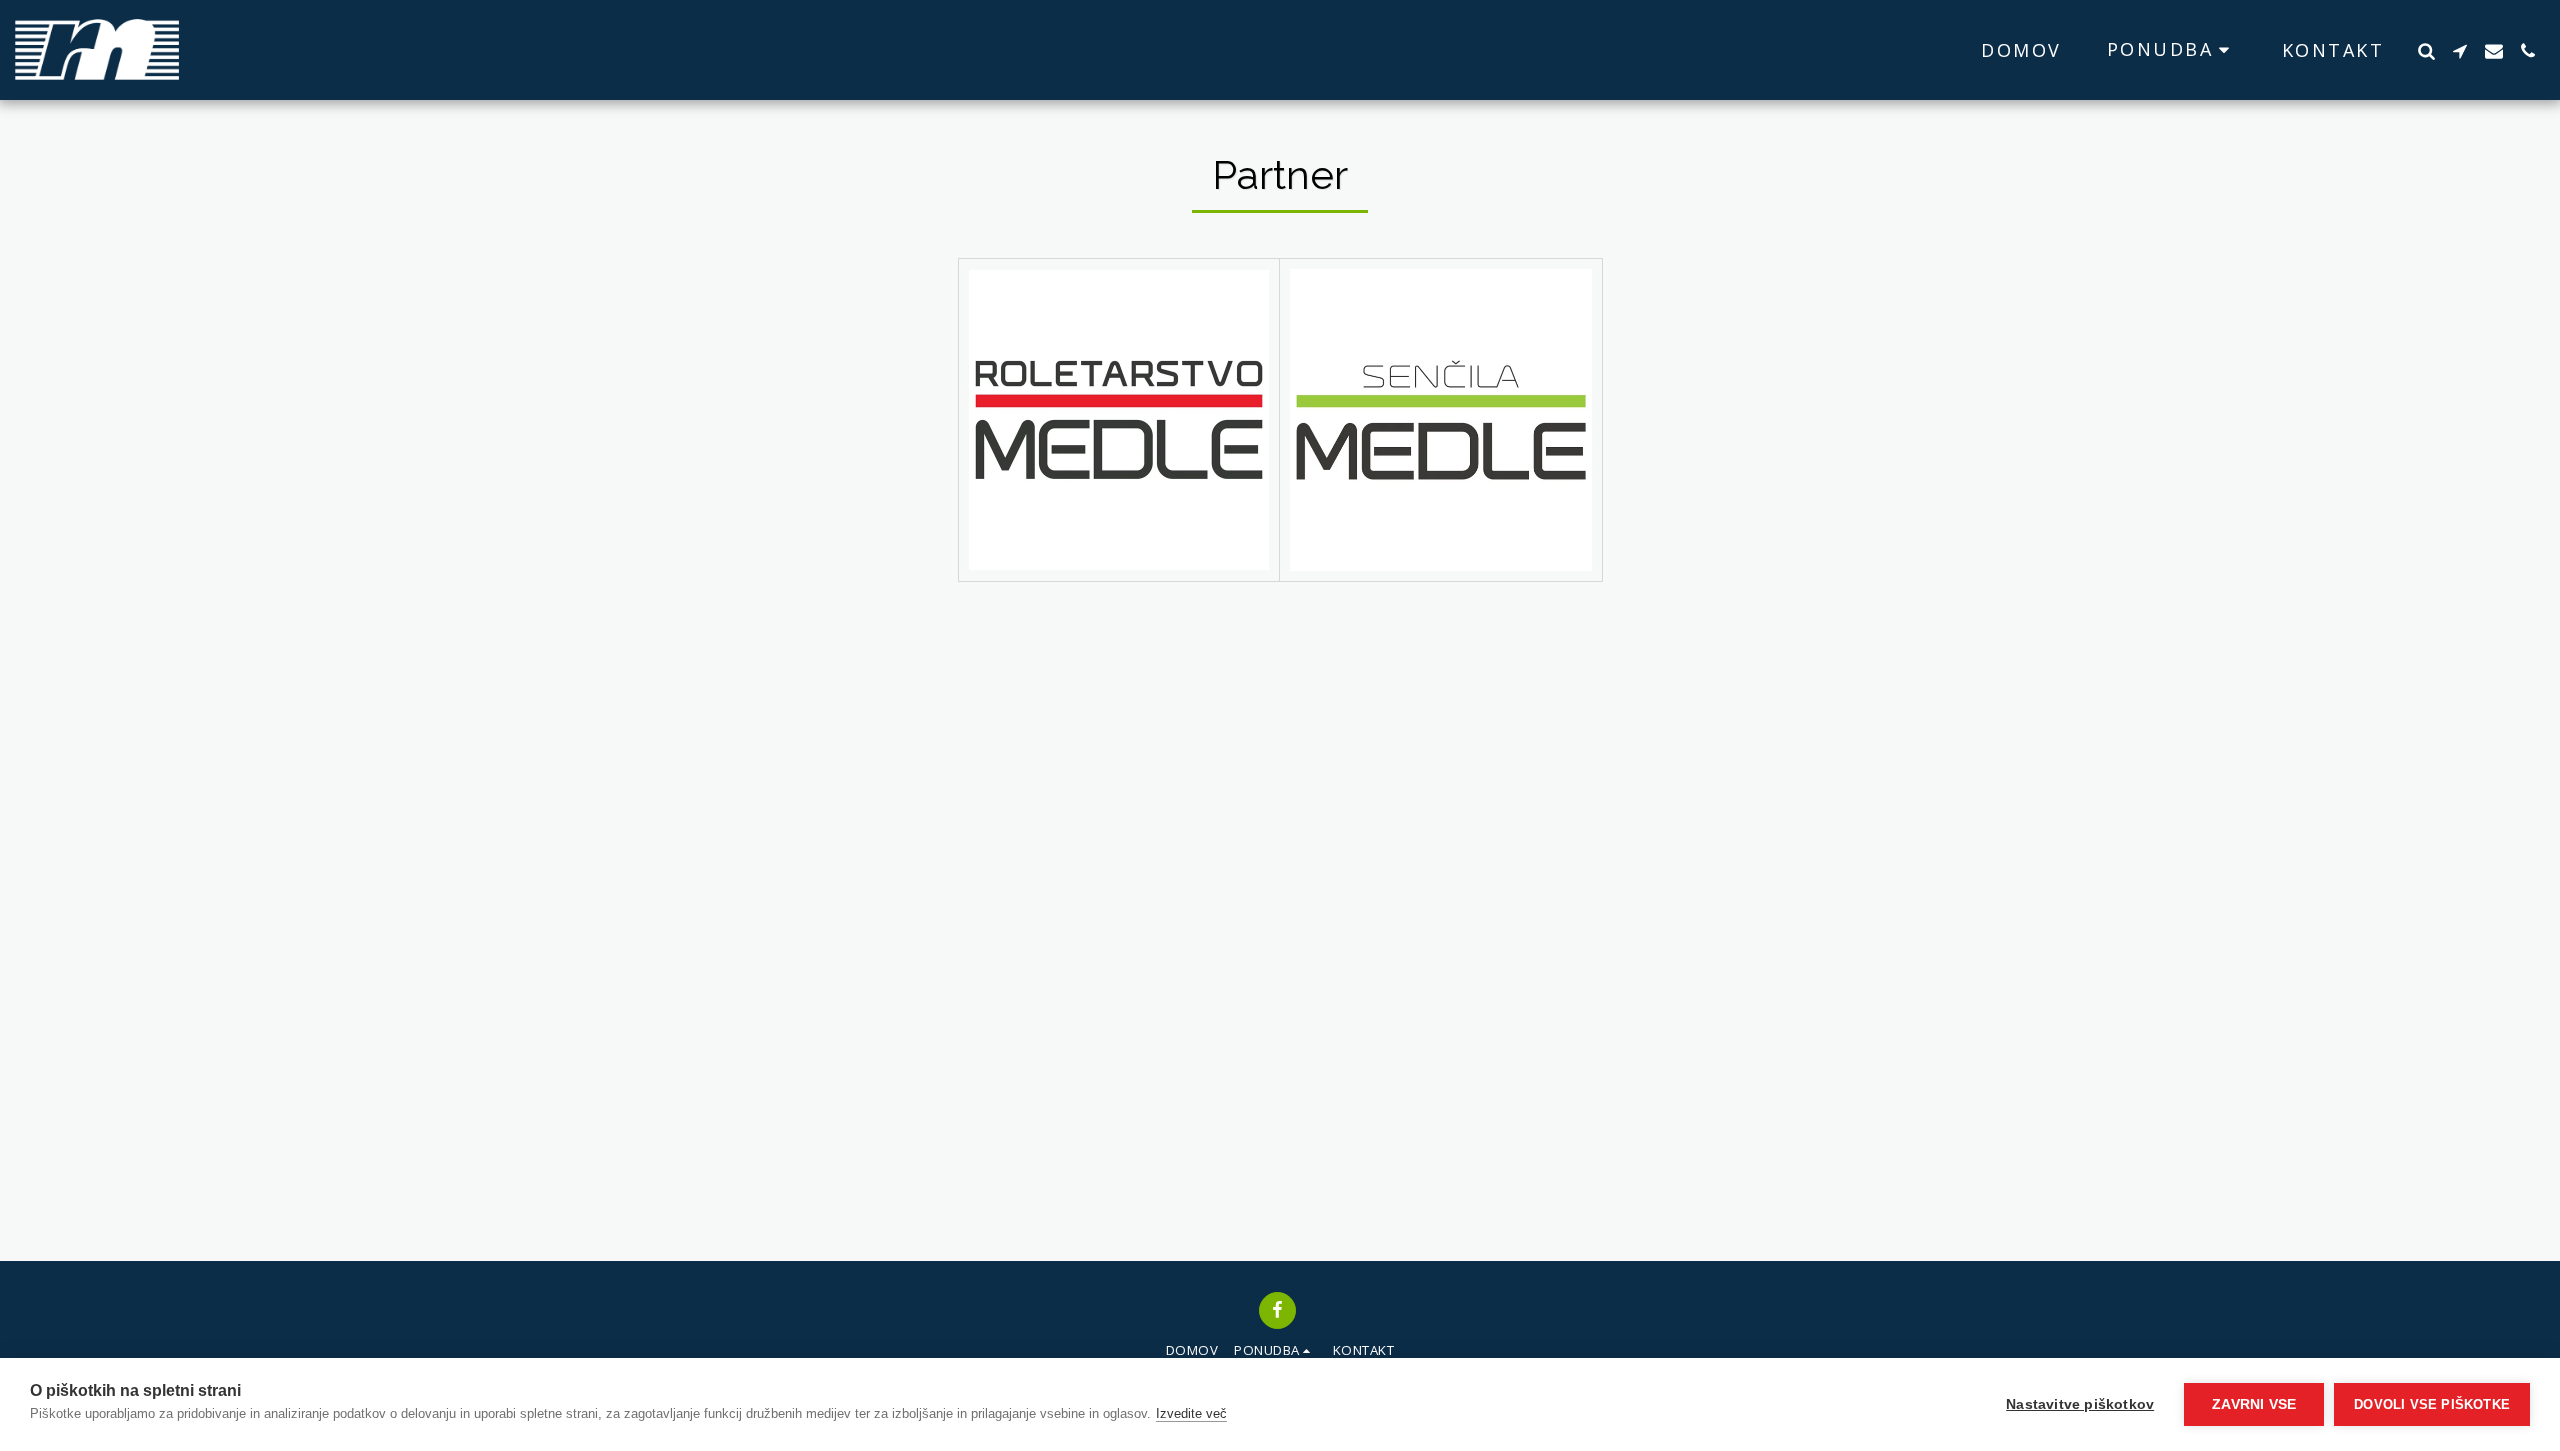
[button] (2172, 49)
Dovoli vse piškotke (2432, 1404)
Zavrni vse (2254, 1404)
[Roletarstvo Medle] (1119, 420)
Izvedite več (1191, 1413)
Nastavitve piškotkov (2080, 1404)
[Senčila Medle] (1441, 420)
